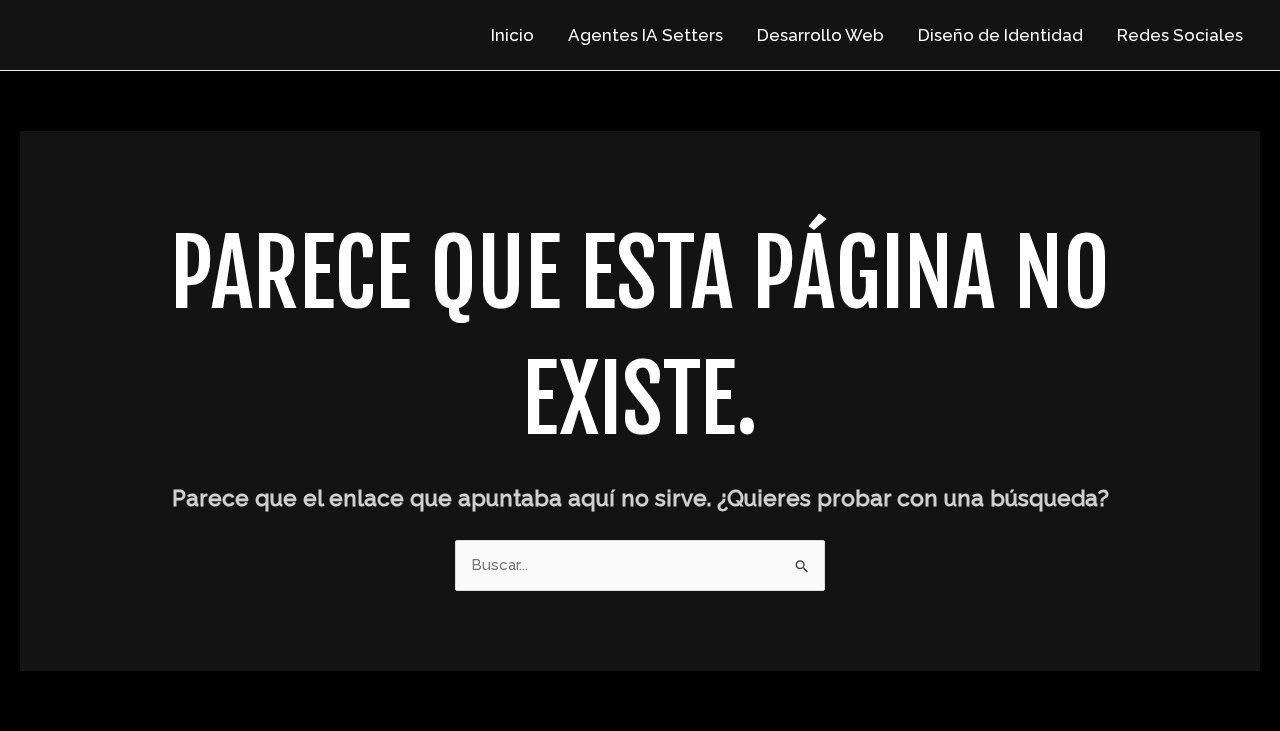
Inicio (512, 35)
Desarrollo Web (820, 35)
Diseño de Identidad (1000, 35)
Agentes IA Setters (645, 35)
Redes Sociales (1180, 35)
